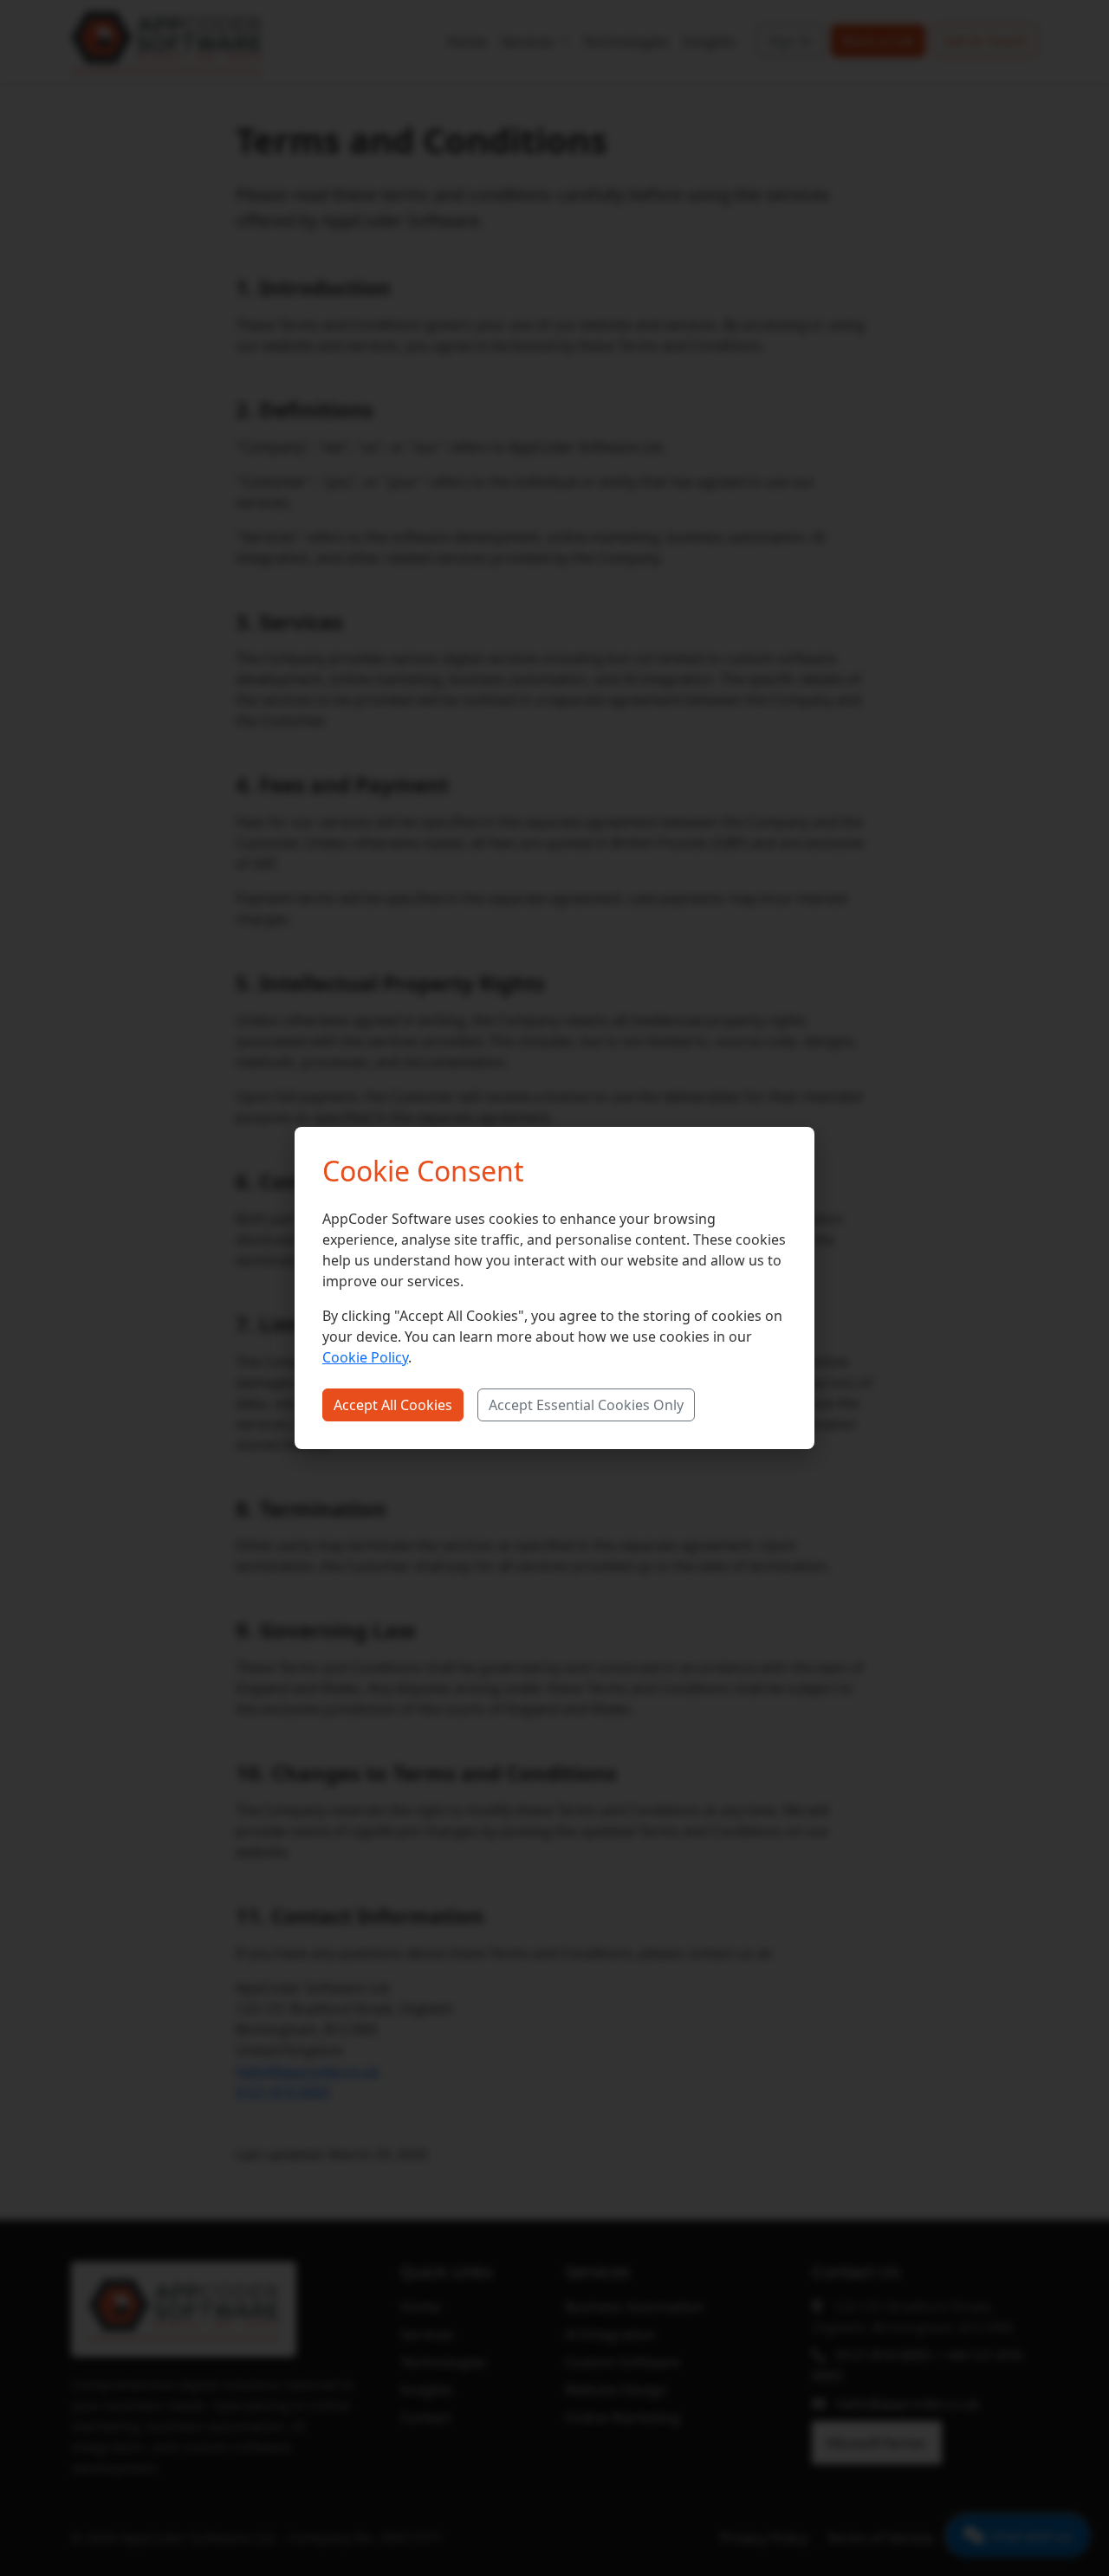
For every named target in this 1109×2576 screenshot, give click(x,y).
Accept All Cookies (393, 1405)
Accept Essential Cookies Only (586, 1405)
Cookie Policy (365, 1357)
